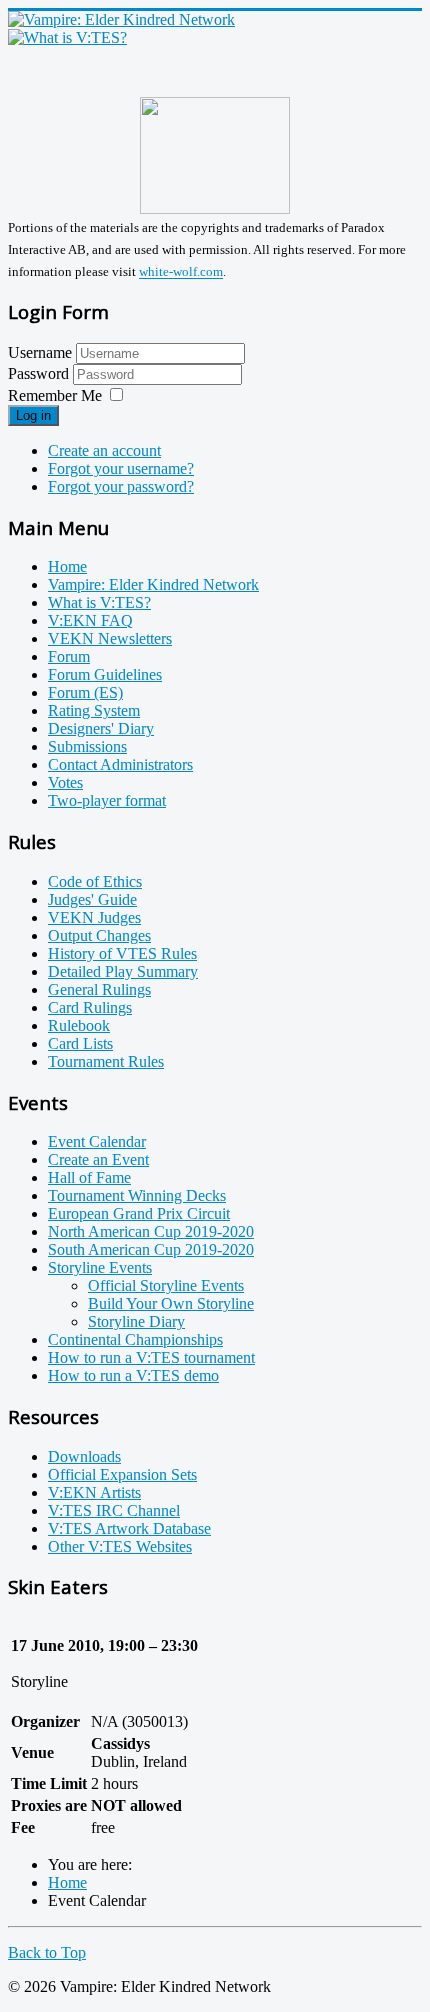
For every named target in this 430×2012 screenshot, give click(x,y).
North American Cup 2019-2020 (151, 1231)
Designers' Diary (101, 728)
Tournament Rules (106, 1061)
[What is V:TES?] (67, 37)
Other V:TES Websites (120, 1546)
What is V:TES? (99, 602)
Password (40, 373)
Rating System (94, 710)
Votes (65, 782)
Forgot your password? (121, 486)
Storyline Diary (136, 1321)
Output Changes (99, 935)
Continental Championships (135, 1339)
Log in (33, 415)
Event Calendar (97, 1141)
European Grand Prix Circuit (139, 1213)
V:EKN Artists (94, 1492)
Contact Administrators (120, 764)
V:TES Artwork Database (129, 1528)
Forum (69, 656)
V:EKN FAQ (90, 620)
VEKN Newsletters (110, 638)
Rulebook (79, 1025)
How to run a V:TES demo (133, 1375)
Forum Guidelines (105, 674)
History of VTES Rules (122, 953)
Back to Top (47, 1952)
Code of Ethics (95, 881)
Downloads (84, 1456)
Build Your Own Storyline (171, 1303)
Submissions (87, 746)
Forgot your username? (121, 468)
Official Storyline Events (166, 1285)
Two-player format (107, 800)
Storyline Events (100, 1267)
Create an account (104, 450)
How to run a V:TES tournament (151, 1357)
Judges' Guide (92, 899)
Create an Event (98, 1159)
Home (67, 566)
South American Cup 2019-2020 (151, 1249)
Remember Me (55, 395)
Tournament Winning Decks (137, 1195)
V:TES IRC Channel (114, 1510)
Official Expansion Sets (122, 1474)
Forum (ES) (85, 692)
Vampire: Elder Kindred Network (153, 584)
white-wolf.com (181, 272)
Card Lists (80, 1043)
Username (40, 352)
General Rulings (99, 989)
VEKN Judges (94, 917)
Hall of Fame (89, 1177)
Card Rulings (90, 1007)
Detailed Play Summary (123, 971)
